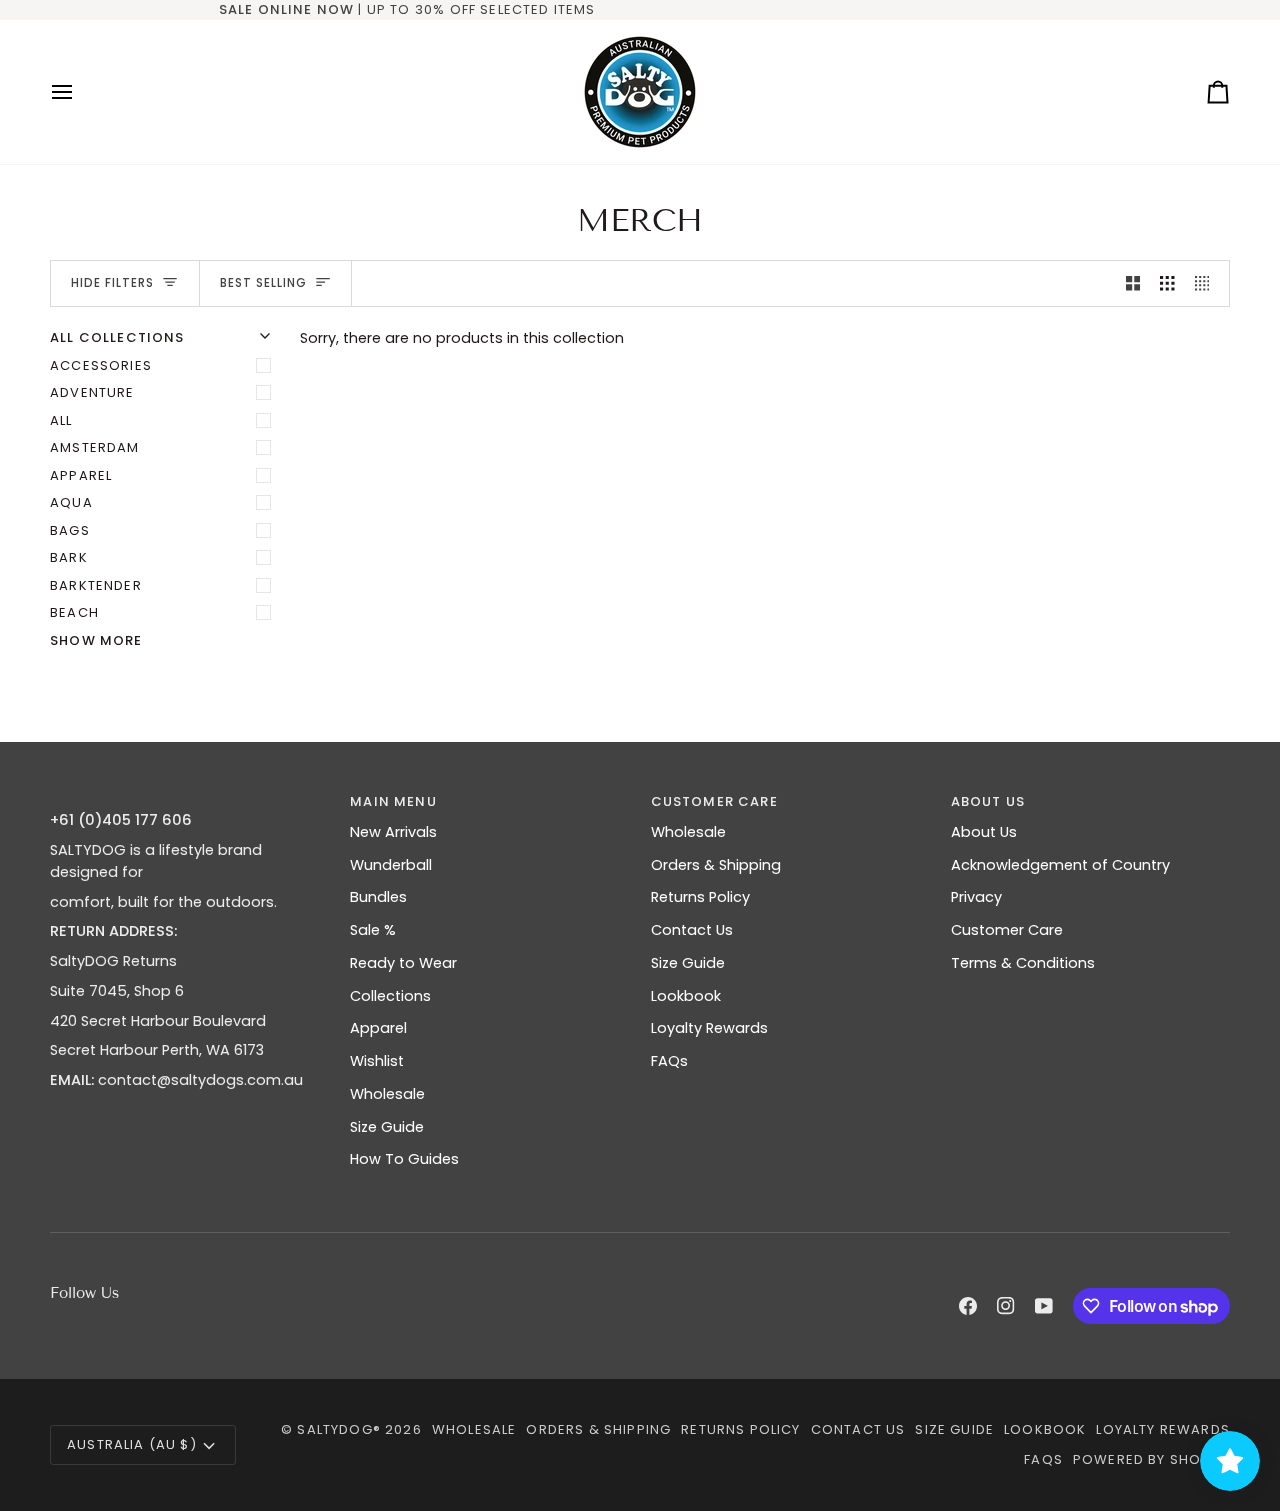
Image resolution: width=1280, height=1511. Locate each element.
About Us (984, 832)
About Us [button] (988, 801)
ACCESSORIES (101, 365)
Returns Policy (700, 897)
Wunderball (391, 865)
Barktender (96, 585)
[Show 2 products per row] (1133, 284)
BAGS (70, 530)
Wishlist (377, 1061)
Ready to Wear (403, 963)
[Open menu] (80, 92)
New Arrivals (393, 832)
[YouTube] (1044, 1306)
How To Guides (404, 1159)
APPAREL (81, 475)
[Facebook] (968, 1306)
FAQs (669, 1061)
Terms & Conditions (1023, 963)
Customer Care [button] (714, 801)
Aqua (71, 502)
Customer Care (1007, 930)
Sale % (373, 930)
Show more (96, 640)
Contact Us (692, 930)
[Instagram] (1006, 1306)
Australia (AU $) (132, 1444)
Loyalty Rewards (709, 1028)
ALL (61, 420)
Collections (390, 996)
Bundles (378, 897)
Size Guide (387, 1127)
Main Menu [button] (393, 801)
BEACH (74, 612)
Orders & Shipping (716, 865)
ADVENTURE (92, 392)
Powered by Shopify (1151, 1459)
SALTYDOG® (339, 1429)
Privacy (976, 897)
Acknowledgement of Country (1060, 865)
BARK (69, 557)
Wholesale (387, 1094)
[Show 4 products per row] (1207, 284)
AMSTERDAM (95, 447)
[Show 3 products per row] (1167, 284)
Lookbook (686, 996)
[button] (189, 797)
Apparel (378, 1028)
